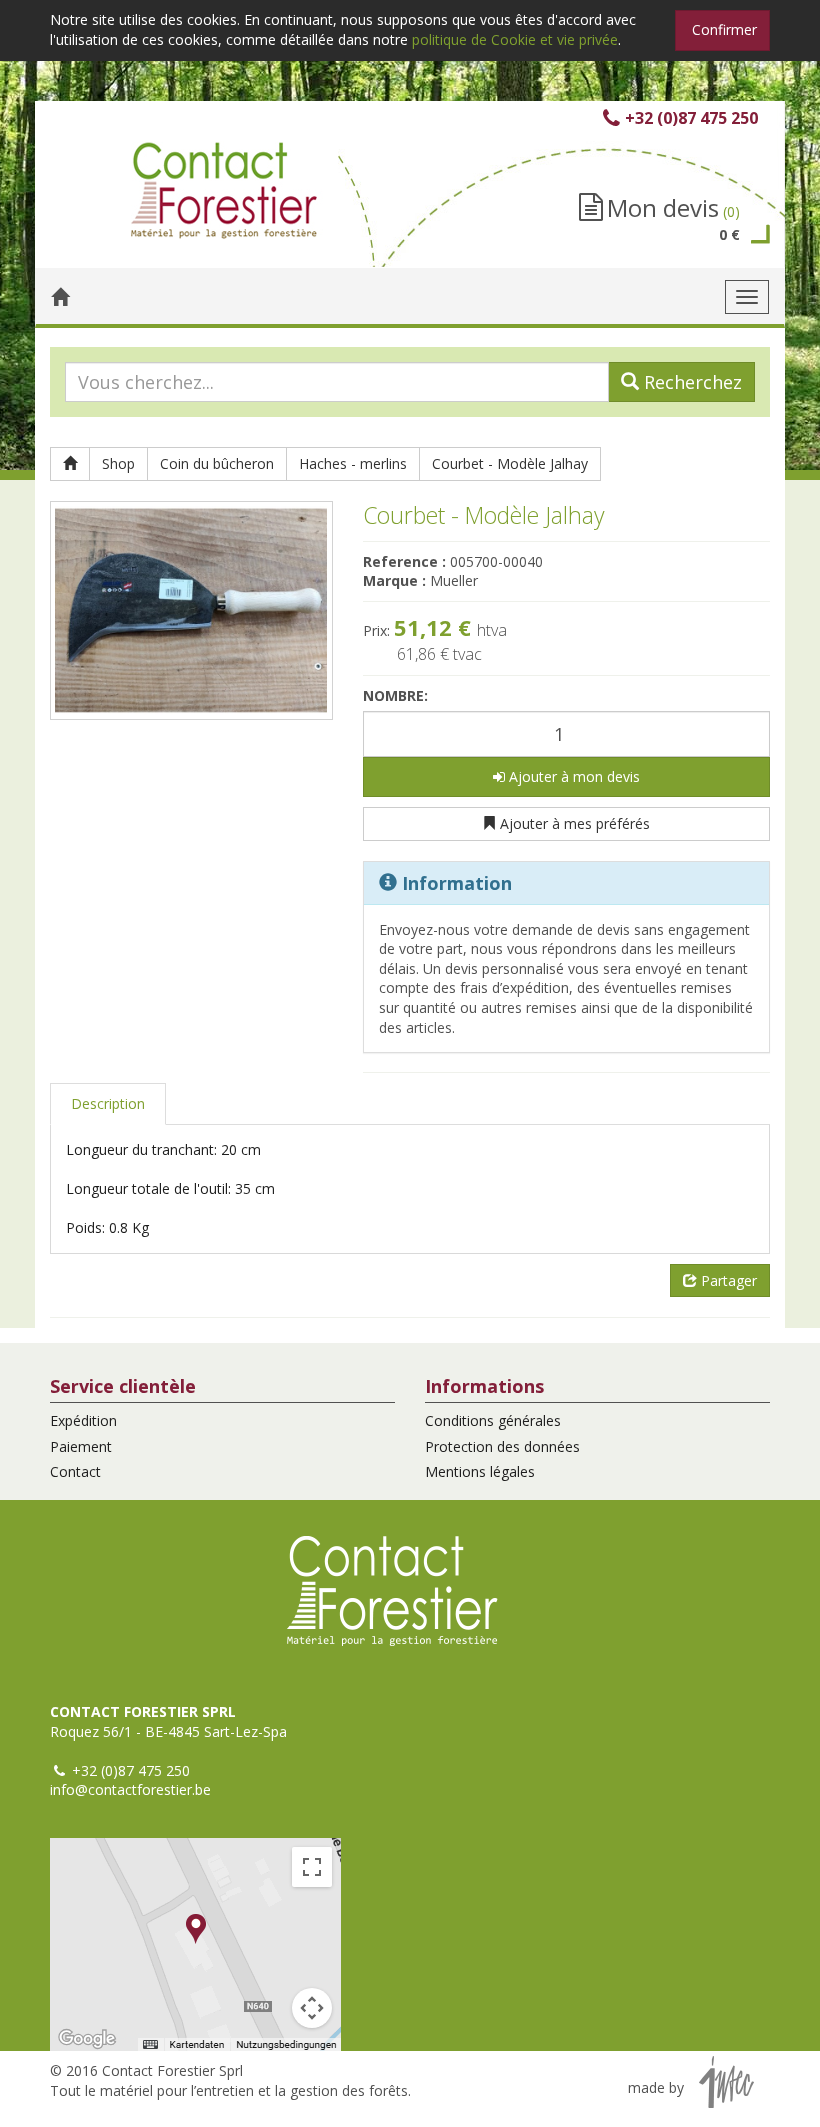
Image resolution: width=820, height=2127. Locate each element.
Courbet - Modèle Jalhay (510, 463)
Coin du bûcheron (217, 463)
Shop (118, 463)
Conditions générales (493, 1420)
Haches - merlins (353, 463)
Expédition (83, 1420)
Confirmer (724, 29)
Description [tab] (108, 1103)
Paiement (81, 1446)
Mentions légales (480, 1471)
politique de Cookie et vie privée (515, 39)
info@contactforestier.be (130, 1789)
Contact (75, 1471)
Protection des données (502, 1446)
